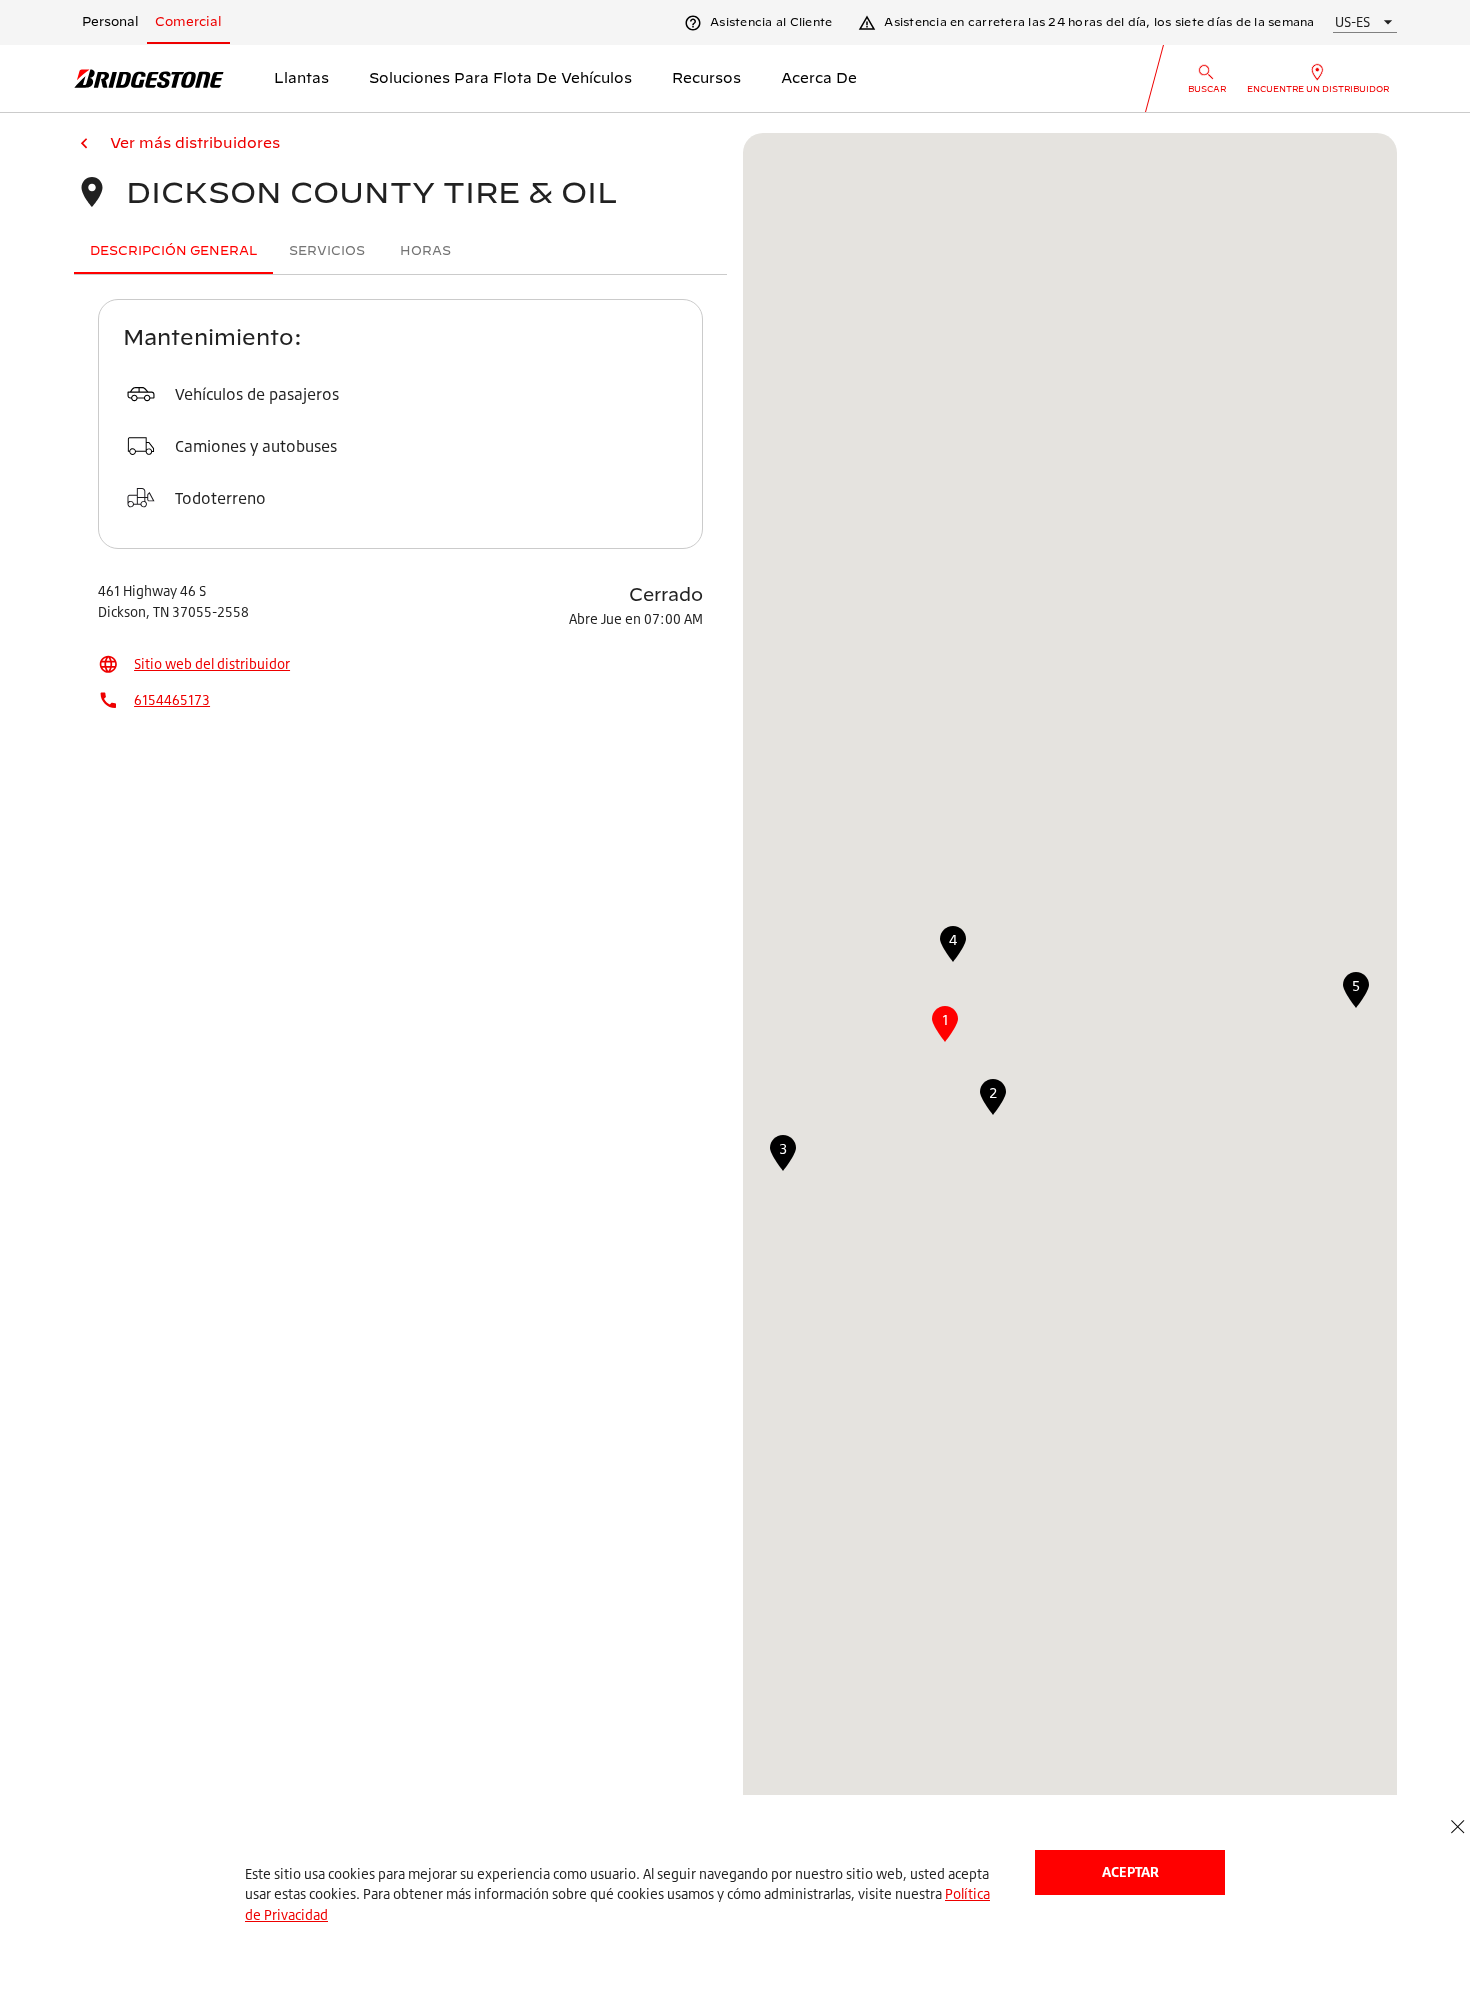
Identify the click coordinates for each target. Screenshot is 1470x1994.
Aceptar (1130, 1871)
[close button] (1457, 1827)
